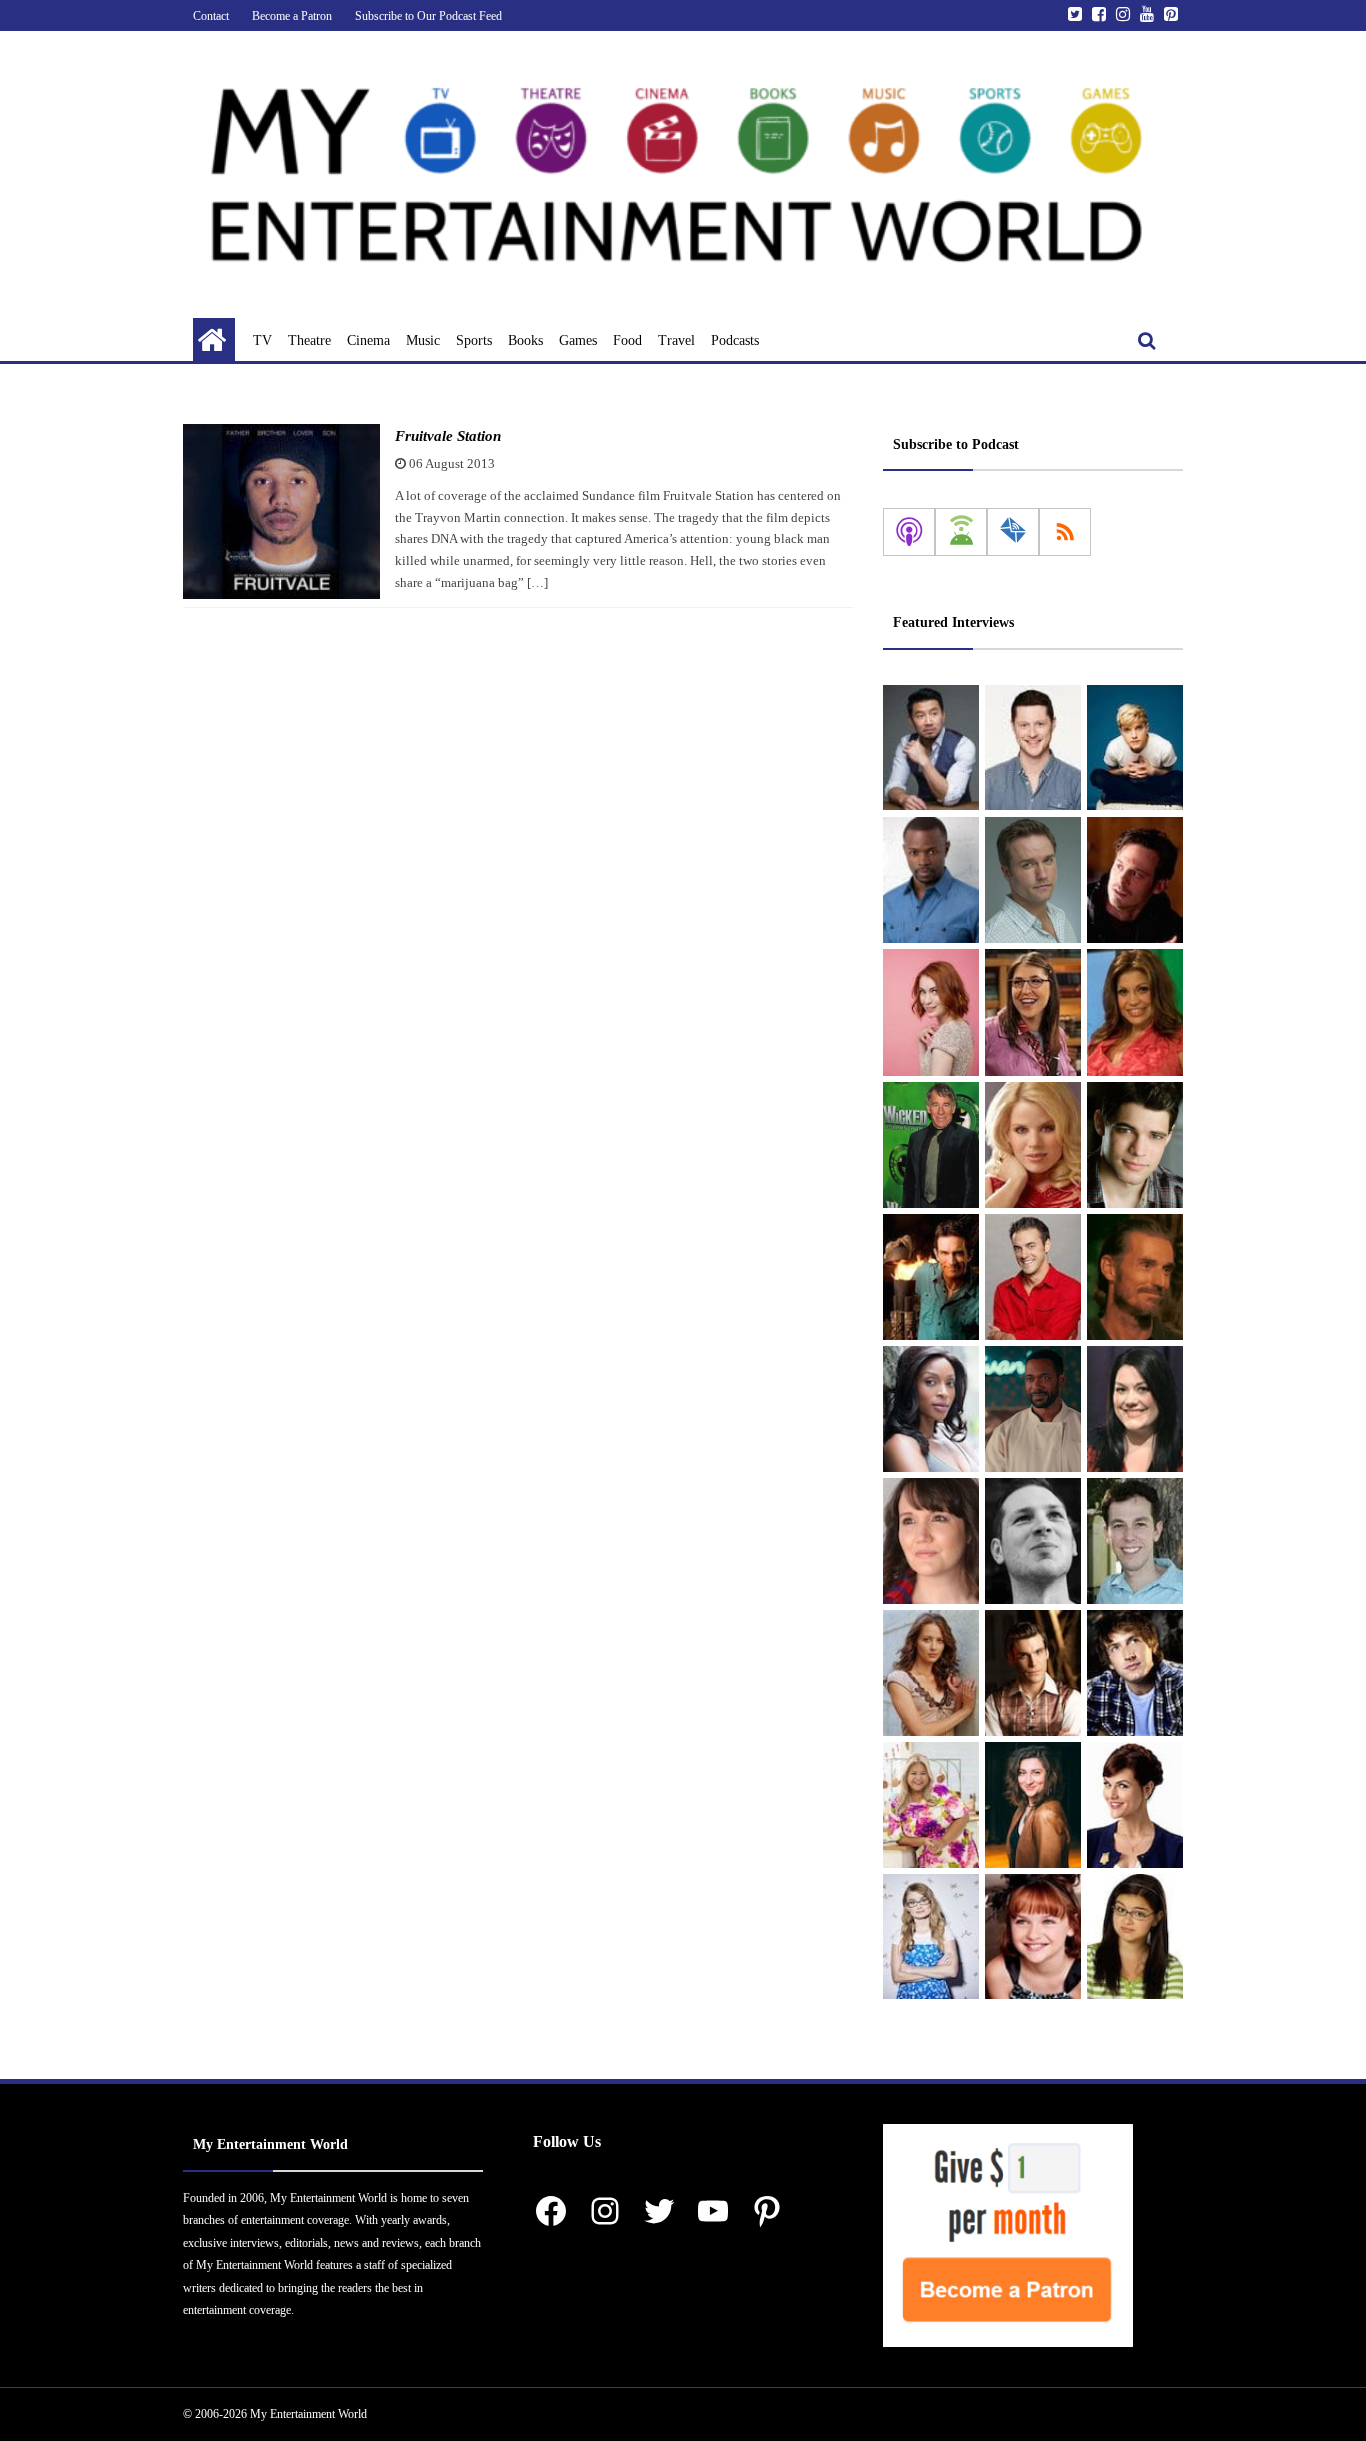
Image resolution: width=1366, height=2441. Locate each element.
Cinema (368, 340)
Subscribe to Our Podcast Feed (428, 16)
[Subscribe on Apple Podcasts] (909, 532)
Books (525, 340)
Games (578, 340)
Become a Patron (292, 16)
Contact (211, 16)
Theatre (309, 340)
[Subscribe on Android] (961, 532)
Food (627, 340)
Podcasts (735, 340)
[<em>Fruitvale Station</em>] (281, 512)
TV (262, 340)
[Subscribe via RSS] (1065, 532)
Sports (474, 340)
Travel (676, 340)
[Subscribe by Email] (1013, 532)
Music (423, 340)
